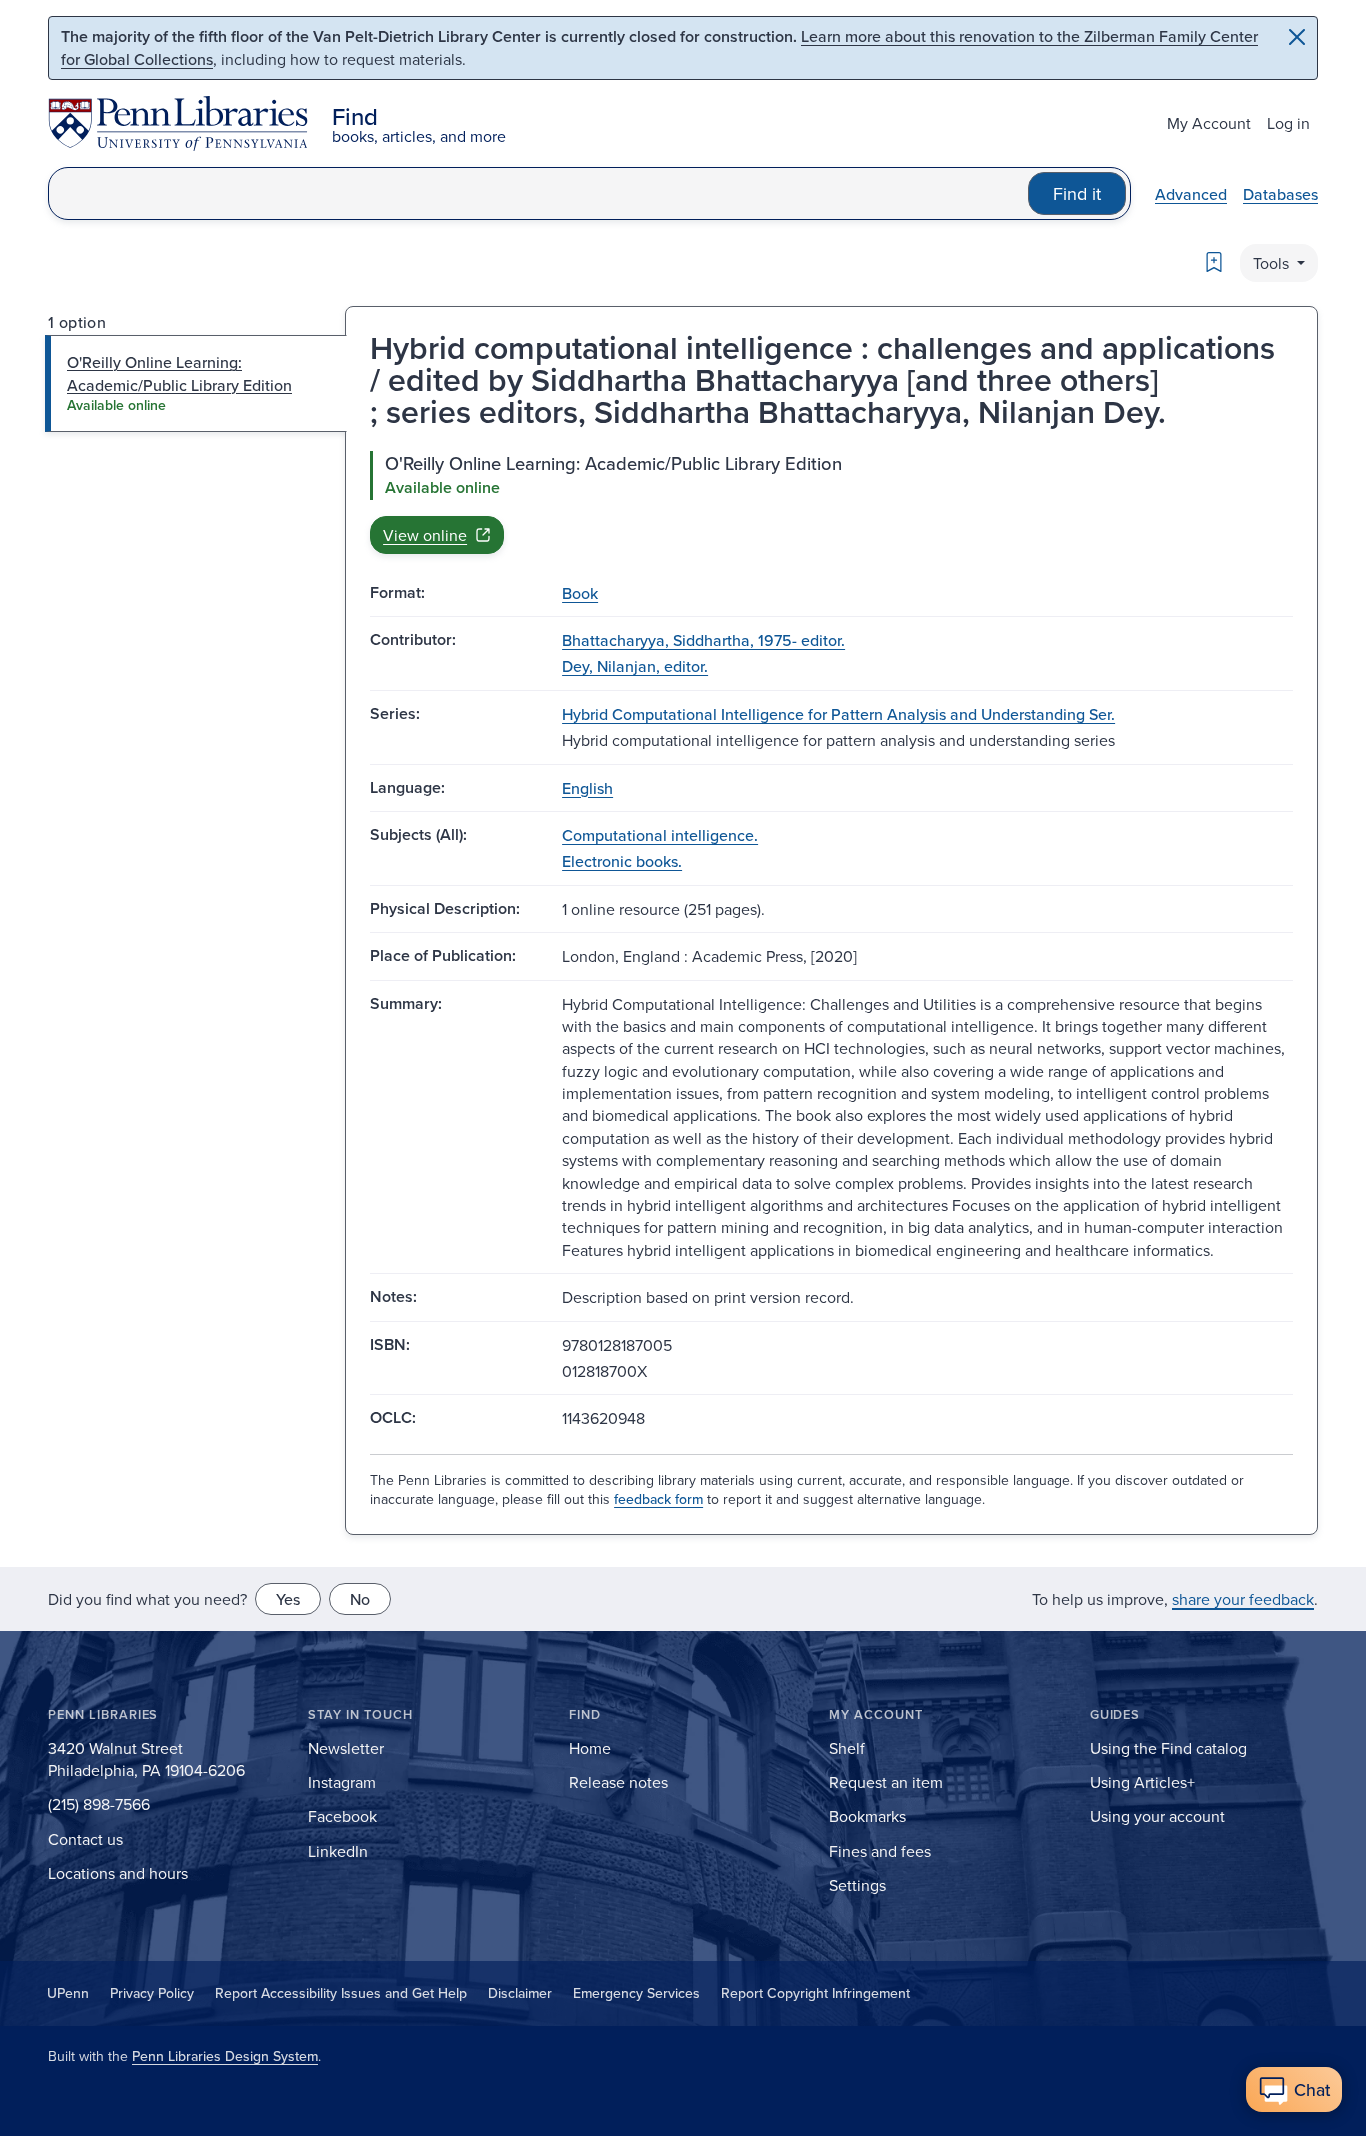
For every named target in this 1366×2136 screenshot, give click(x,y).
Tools (1273, 263)
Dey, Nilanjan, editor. (635, 666)
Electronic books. (622, 861)
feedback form (658, 1499)
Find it (1077, 193)
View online (425, 535)
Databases (1280, 194)
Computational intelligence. (660, 835)
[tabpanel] (831, 502)
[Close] (1297, 37)
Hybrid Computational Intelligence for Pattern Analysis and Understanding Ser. (838, 714)
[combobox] (538, 193)
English (587, 788)
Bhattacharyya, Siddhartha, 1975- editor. (703, 640)
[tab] (196, 383)
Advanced (1191, 194)
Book (580, 593)
